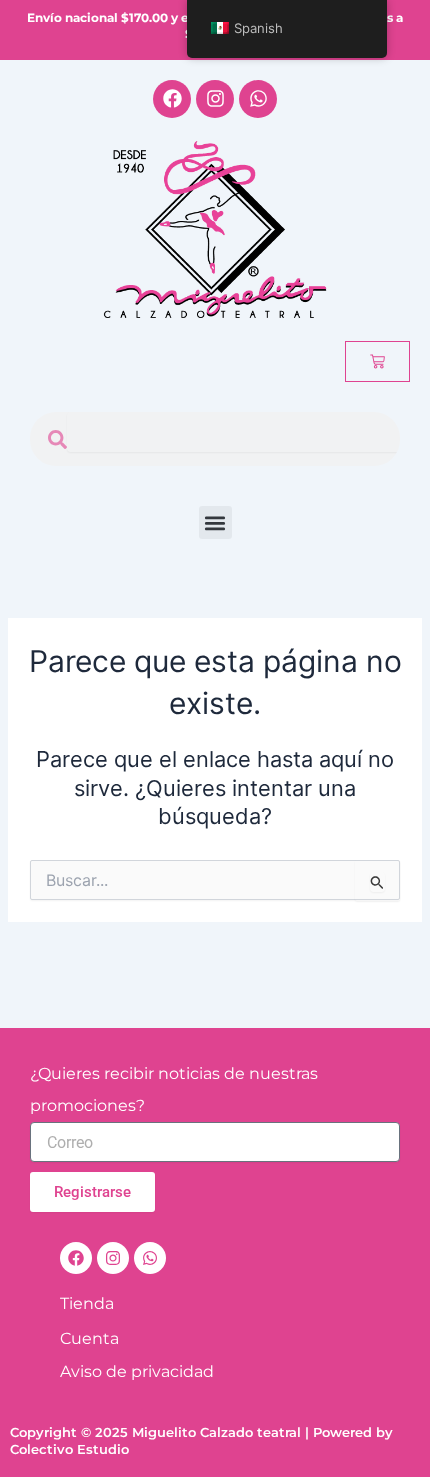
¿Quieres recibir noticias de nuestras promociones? (174, 1089)
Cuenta (89, 1338)
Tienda (87, 1303)
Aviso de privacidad (137, 1371)
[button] (215, 522)
